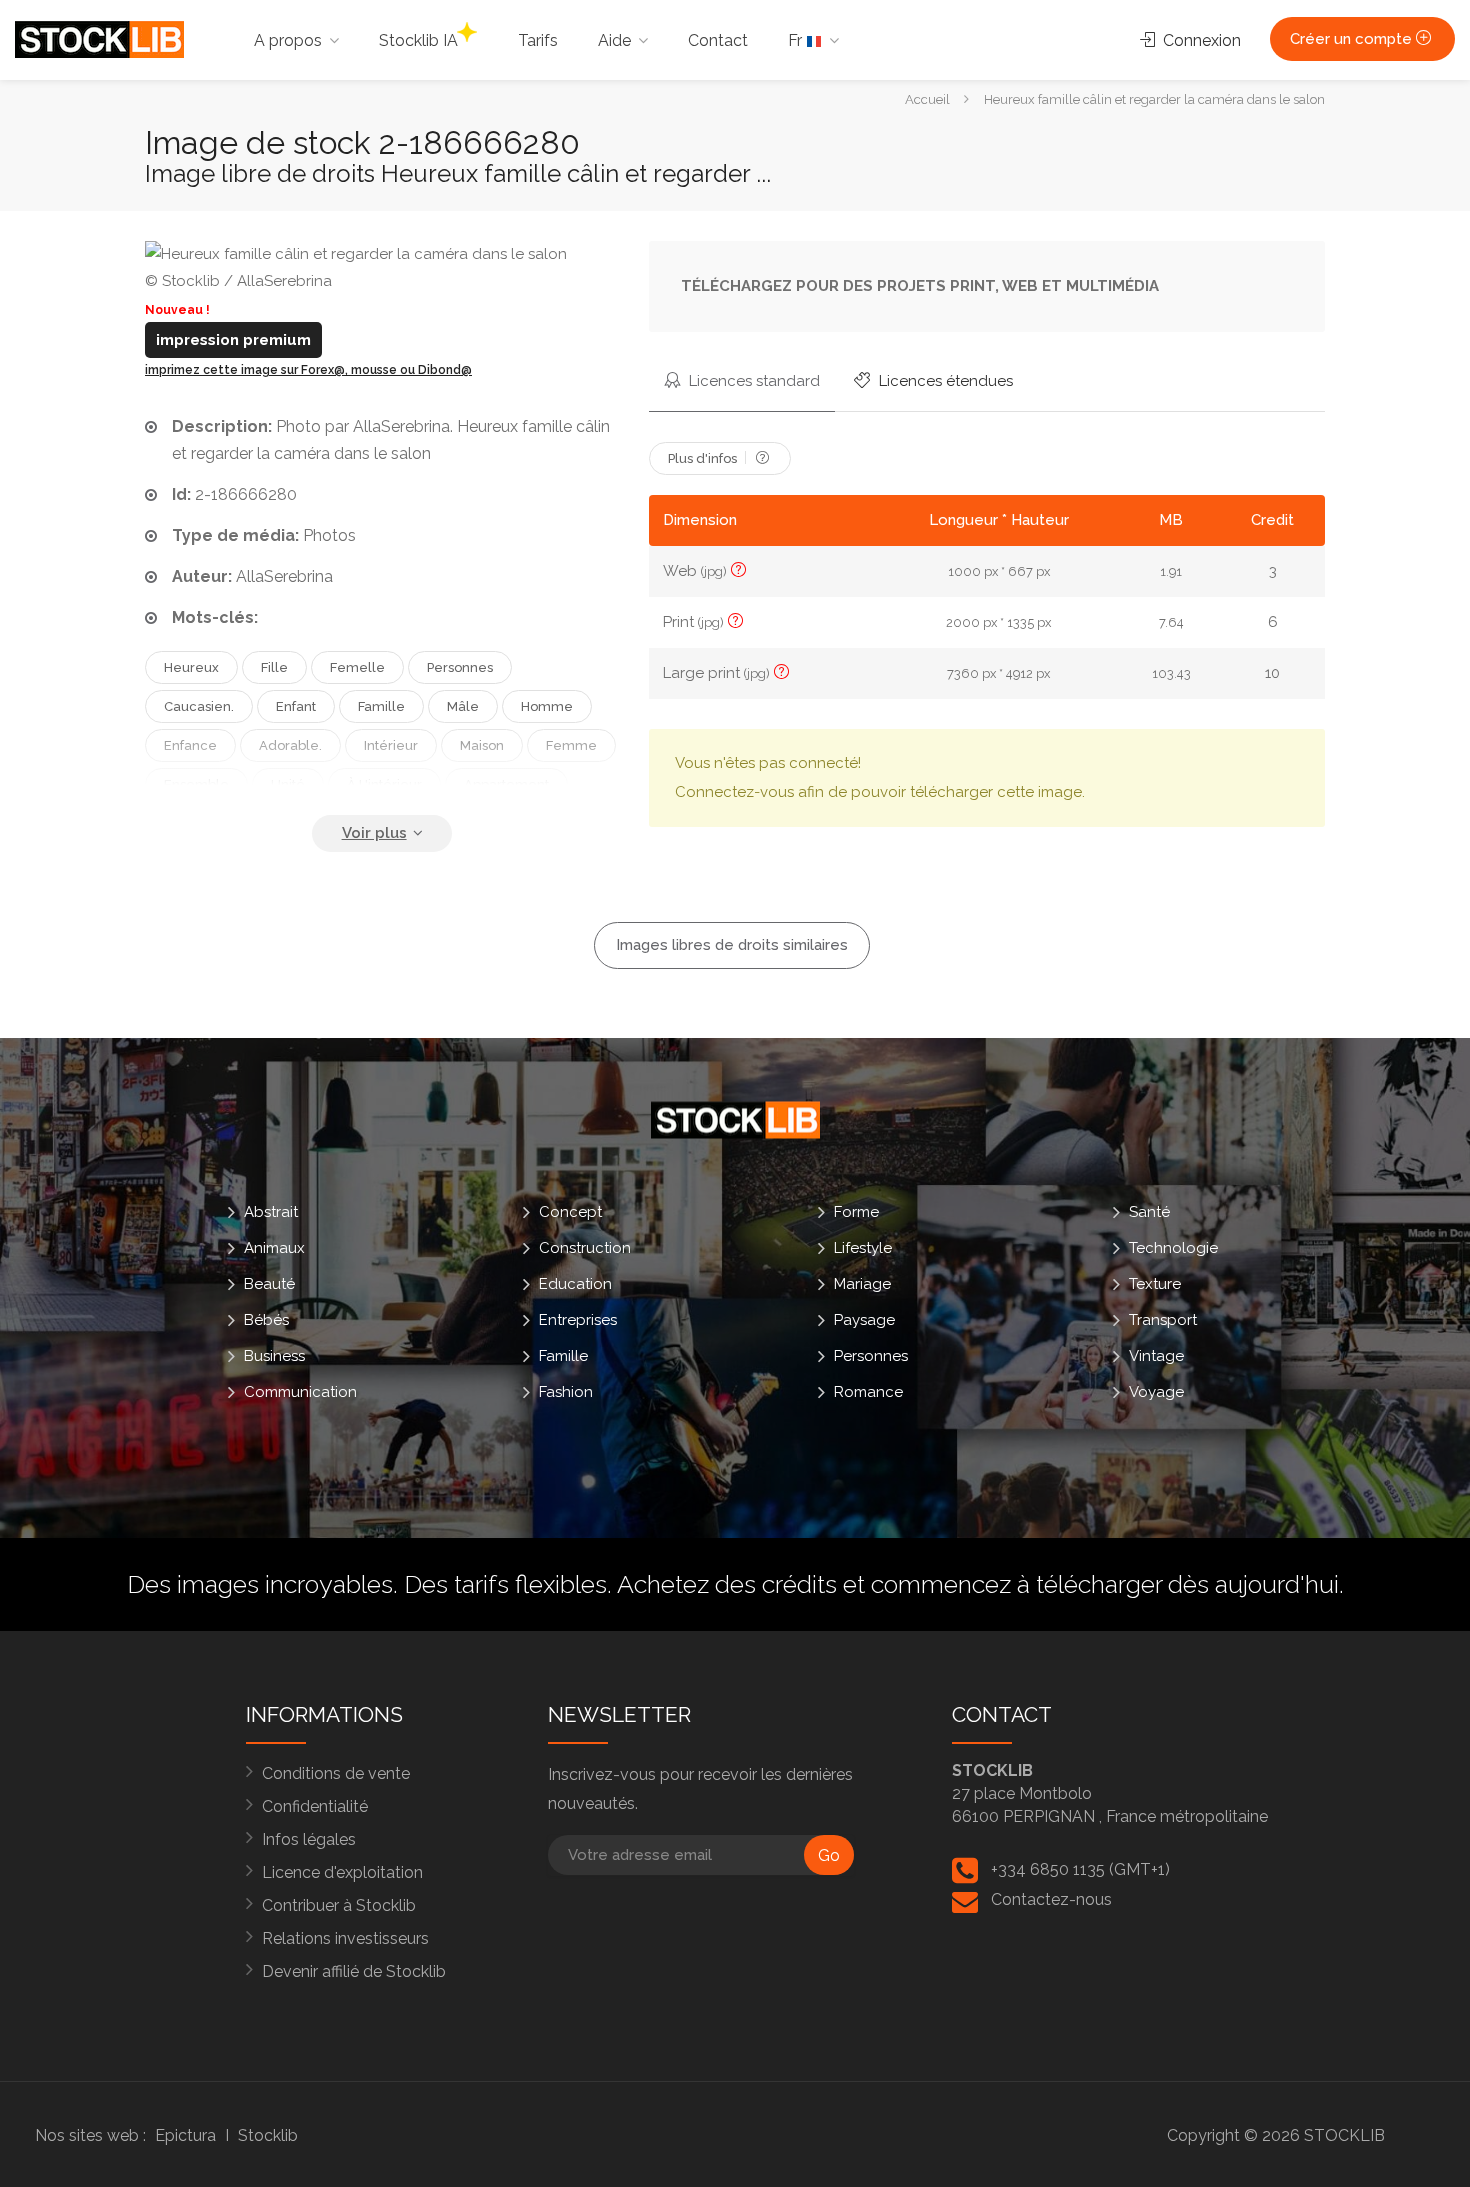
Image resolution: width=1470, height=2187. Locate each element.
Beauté (269, 1284)
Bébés (266, 1320)
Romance (868, 1392)
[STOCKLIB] (99, 38)
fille (274, 667)
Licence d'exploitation (342, 1872)
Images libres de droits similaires (732, 945)
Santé (1149, 1212)
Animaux (274, 1248)
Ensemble (196, 784)
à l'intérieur (384, 784)
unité (288, 784)
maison (482, 745)
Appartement (506, 784)
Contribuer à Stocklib (339, 1905)
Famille (563, 1356)
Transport (1163, 1320)
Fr (797, 40)
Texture (1155, 1284)
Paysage (864, 1320)
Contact (718, 40)
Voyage (1156, 1392)
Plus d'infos (704, 458)
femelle (357, 667)
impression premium (233, 340)
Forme (856, 1212)
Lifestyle (863, 1248)
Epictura (185, 2135)
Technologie (1173, 1248)
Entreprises (578, 1320)
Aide (614, 40)
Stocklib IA (418, 40)
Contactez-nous (1051, 1899)
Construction (585, 1248)
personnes (460, 667)
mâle (463, 706)
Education (575, 1284)
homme (547, 706)
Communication (300, 1392)
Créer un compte (1353, 39)
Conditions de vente (336, 1773)
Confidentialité (315, 1806)
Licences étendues (944, 381)
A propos (288, 40)
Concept (570, 1212)
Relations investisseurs (345, 1938)
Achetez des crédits (727, 1584)
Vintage (1156, 1356)
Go (829, 1855)
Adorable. (290, 745)
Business (274, 1356)
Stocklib (268, 2135)
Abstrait (271, 1212)
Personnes (871, 1356)
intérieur (391, 745)
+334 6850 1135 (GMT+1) (1080, 1869)
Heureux (191, 667)
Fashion (566, 1392)
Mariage (862, 1284)
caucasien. (199, 706)
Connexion (1200, 40)
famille (381, 706)
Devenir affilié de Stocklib (354, 1971)
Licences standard (752, 381)
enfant (296, 706)
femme (571, 745)
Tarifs (538, 40)
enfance (190, 745)
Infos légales (309, 1839)
